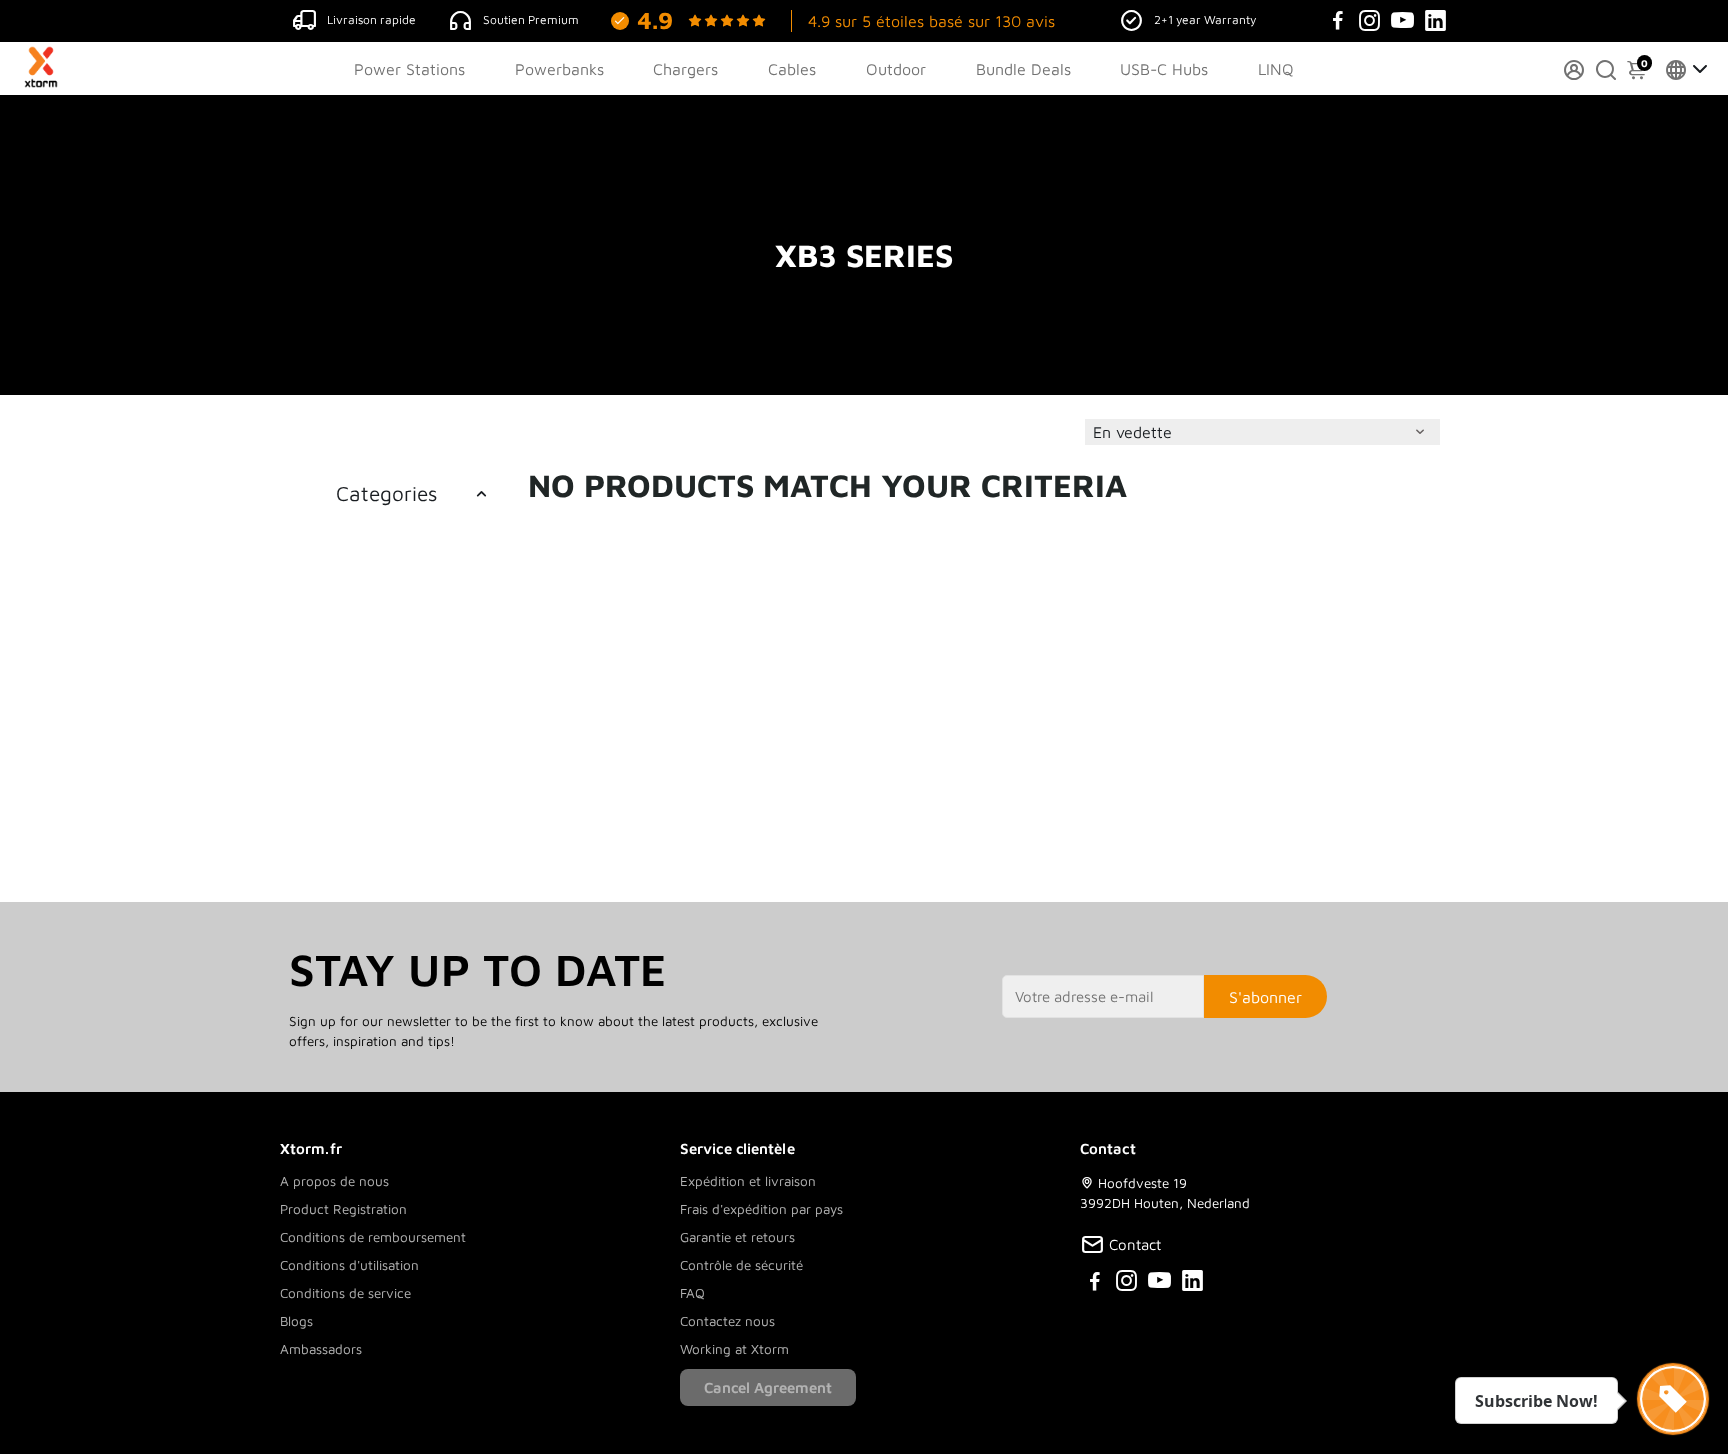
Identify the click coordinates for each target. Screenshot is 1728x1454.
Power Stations (409, 69)
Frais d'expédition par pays (761, 1209)
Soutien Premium (531, 19)
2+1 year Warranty (1205, 19)
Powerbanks (559, 69)
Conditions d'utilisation (349, 1265)
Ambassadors (321, 1349)
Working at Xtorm (734, 1349)
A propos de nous (334, 1181)
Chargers (685, 69)
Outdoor (896, 69)
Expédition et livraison (748, 1181)
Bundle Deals (1023, 69)
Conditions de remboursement (373, 1237)
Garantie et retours (737, 1237)
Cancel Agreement (768, 1387)
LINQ (1276, 69)
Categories (386, 493)
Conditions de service (345, 1293)
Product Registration (343, 1209)
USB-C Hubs (1164, 69)
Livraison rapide (371, 19)
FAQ (692, 1293)
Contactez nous (727, 1321)
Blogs (296, 1321)
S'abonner (1265, 997)
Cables (792, 69)
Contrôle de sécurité (741, 1265)
